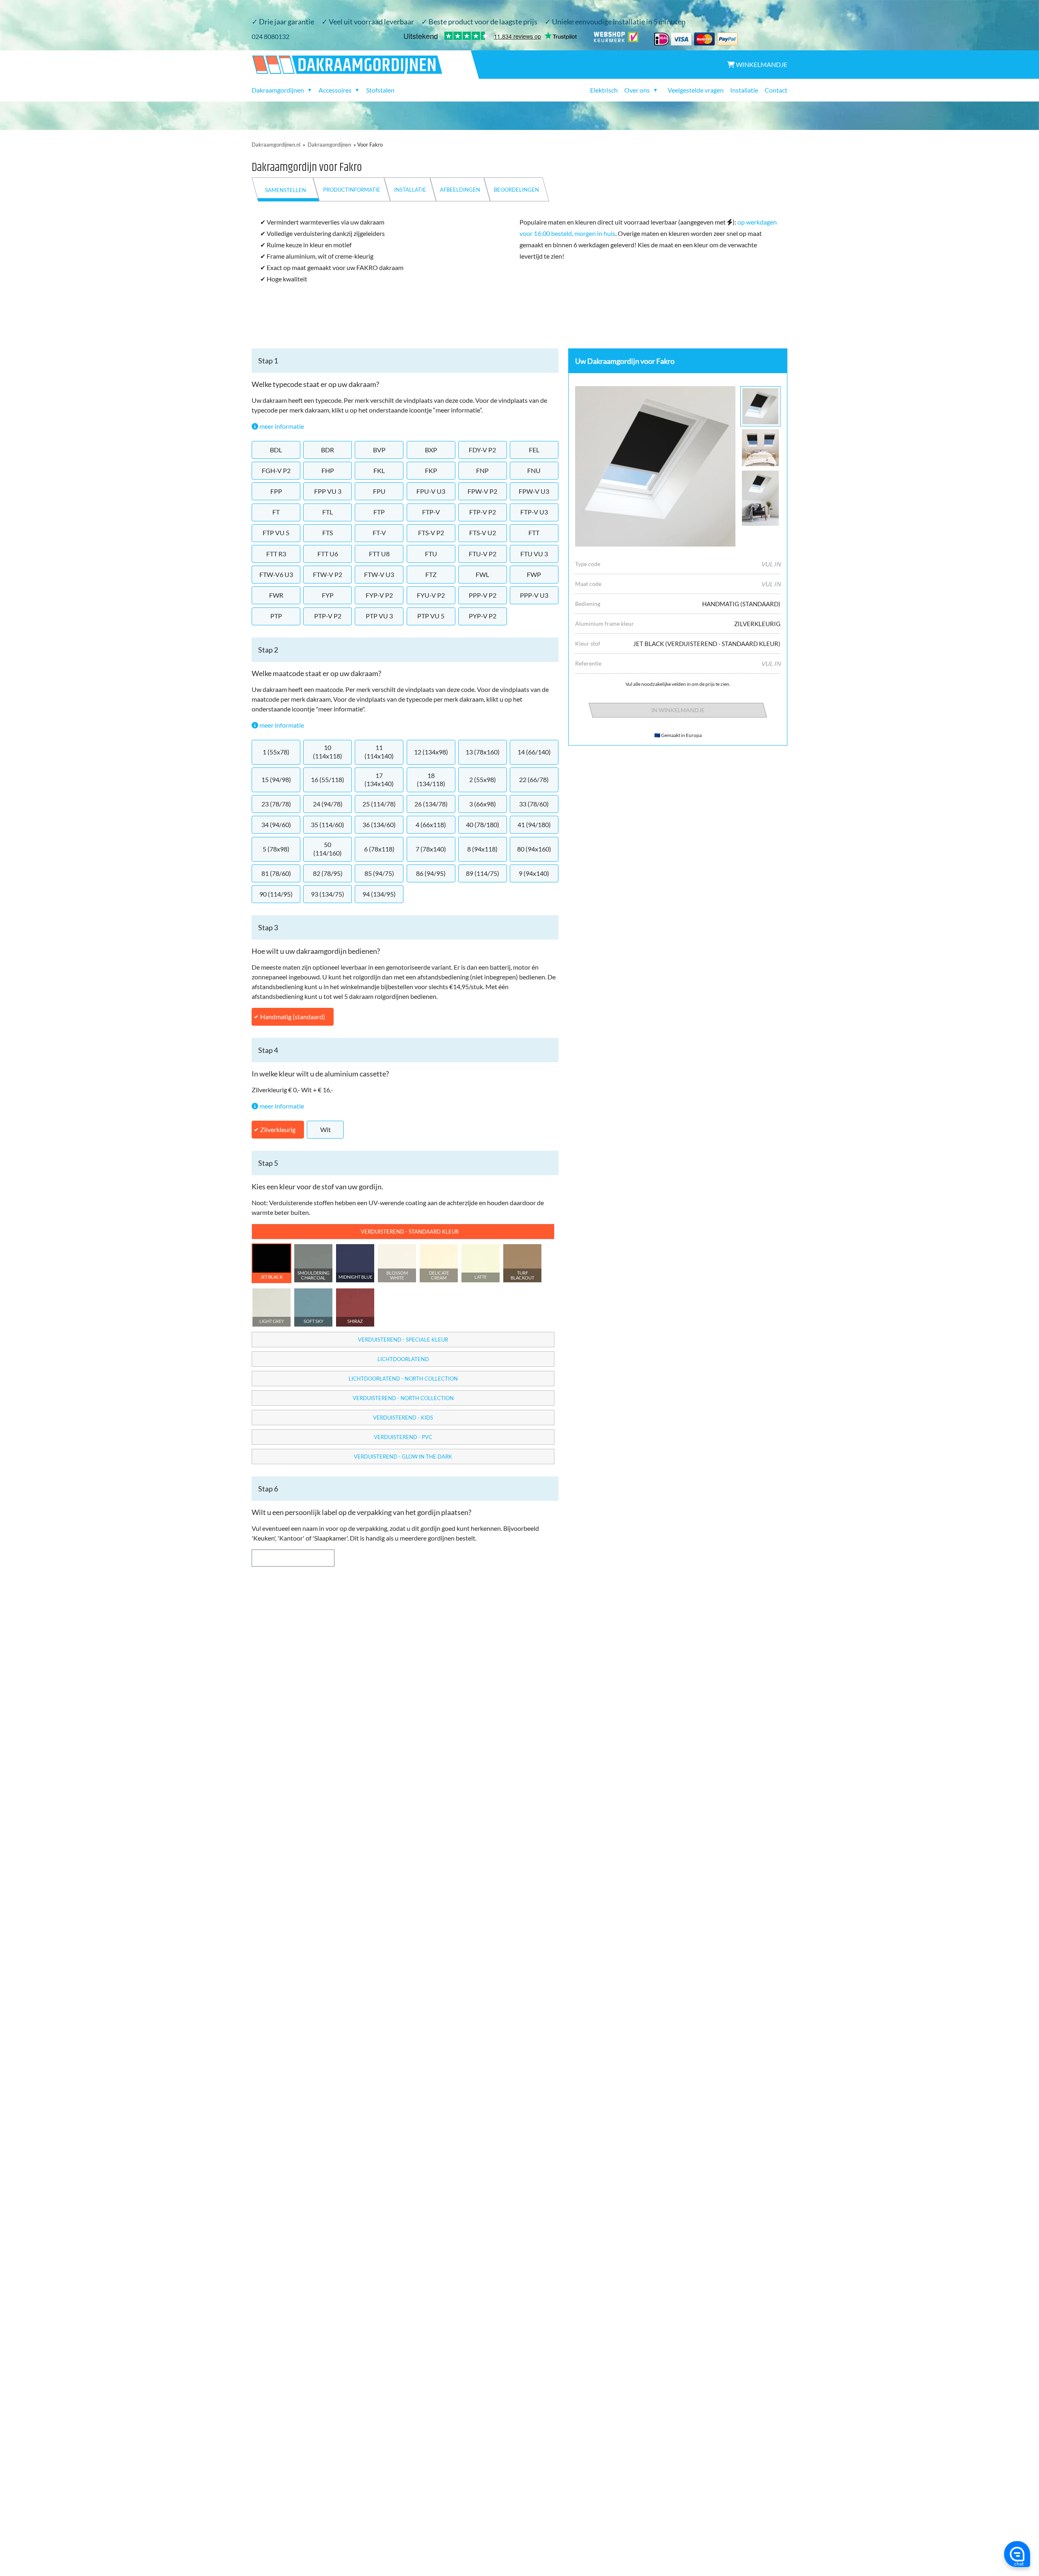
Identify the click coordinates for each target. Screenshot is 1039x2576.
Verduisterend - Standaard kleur (410, 1232)
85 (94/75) (379, 873)
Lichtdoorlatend (403, 1359)
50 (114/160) (328, 849)
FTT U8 (379, 554)
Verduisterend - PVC (403, 1437)
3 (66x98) (483, 804)
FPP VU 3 (328, 491)
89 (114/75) (483, 873)
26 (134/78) (431, 804)
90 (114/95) (276, 894)
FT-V (379, 533)
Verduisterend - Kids (403, 1418)
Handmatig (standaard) (293, 1017)
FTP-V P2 (483, 512)
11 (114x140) (379, 752)
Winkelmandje (761, 64)
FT (276, 512)
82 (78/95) (328, 873)
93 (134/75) (328, 894)
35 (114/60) (328, 824)
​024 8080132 (271, 36)
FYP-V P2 (379, 595)
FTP (379, 512)
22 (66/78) (534, 779)
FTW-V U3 (379, 574)
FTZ (431, 574)
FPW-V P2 (482, 491)
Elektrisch (604, 90)
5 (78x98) (276, 849)
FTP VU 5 (276, 533)
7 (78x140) (431, 849)
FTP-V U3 (534, 512)
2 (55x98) (483, 779)
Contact (776, 90)
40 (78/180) (483, 824)
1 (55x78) (276, 752)
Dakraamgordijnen (329, 145)
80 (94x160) (534, 849)
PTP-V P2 (328, 616)
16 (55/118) (328, 779)
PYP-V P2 (483, 616)
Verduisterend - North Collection (403, 1398)
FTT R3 (276, 554)
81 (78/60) (276, 873)
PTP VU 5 (431, 616)
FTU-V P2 (483, 554)
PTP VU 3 (379, 616)
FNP (482, 470)
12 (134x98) (431, 752)
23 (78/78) (276, 804)
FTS (328, 533)
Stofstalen (380, 90)
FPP (276, 491)
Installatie (744, 90)
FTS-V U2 (483, 533)
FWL (482, 574)
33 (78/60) (534, 804)
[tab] (286, 189)
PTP (276, 616)
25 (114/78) (379, 804)
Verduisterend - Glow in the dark (403, 1457)
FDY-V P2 (482, 450)
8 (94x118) (482, 849)
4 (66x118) (431, 824)
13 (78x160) (483, 752)
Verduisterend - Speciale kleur (403, 1340)
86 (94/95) (431, 873)
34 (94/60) (276, 824)
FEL (534, 450)
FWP (534, 574)
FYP (328, 595)
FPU (379, 491)
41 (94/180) (534, 824)
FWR (276, 595)
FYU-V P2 (431, 595)
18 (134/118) (431, 780)
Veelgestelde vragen (696, 90)
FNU (534, 470)
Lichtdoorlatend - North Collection (403, 1379)
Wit (325, 1129)
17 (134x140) (379, 780)
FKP (431, 470)
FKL (379, 470)
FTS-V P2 (431, 533)
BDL (276, 450)
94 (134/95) (379, 894)
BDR (328, 450)
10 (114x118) (328, 752)
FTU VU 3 (534, 554)
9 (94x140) (534, 873)
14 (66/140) (534, 752)
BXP (431, 450)
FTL (328, 512)
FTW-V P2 (328, 574)
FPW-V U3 (534, 491)
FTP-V (431, 512)
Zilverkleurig (278, 1129)
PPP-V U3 (534, 595)
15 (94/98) (276, 779)
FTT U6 (328, 554)
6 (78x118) (379, 849)
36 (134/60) (379, 824)
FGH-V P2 (276, 470)
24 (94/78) (328, 804)
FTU (431, 554)
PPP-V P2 (483, 595)
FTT (534, 533)
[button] (272, 1263)
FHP (328, 470)
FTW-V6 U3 (276, 574)
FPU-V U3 (431, 491)
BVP (379, 450)
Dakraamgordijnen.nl (276, 145)
